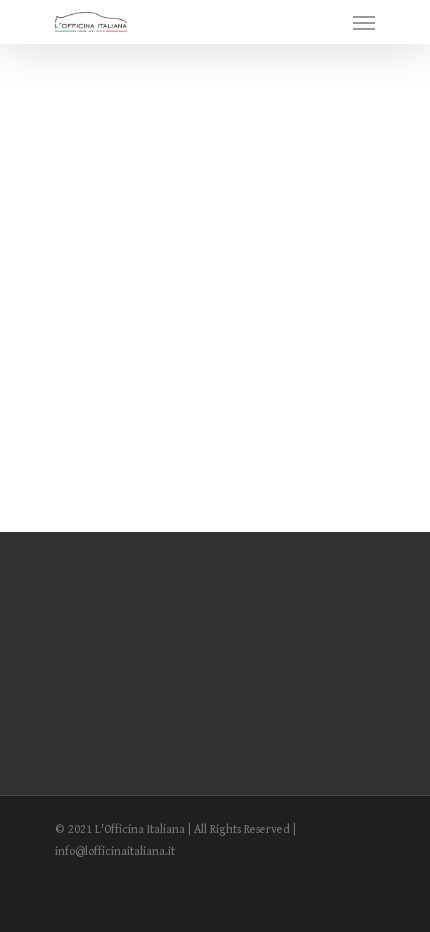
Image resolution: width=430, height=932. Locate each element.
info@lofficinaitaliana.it (115, 851)
